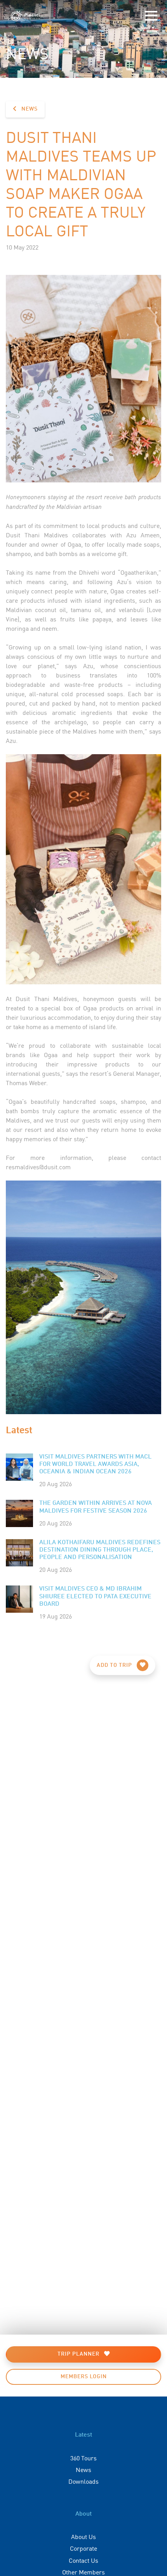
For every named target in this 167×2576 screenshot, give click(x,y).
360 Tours (83, 2458)
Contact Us (83, 2560)
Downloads (83, 2481)
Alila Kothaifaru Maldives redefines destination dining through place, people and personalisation (100, 1550)
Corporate (83, 2548)
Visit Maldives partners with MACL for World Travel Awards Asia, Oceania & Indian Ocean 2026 (95, 1464)
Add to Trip (115, 1665)
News (29, 109)
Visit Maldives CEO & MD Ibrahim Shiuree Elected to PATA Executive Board (95, 1596)
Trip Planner (79, 2354)
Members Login (84, 2377)
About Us (83, 2536)
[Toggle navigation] (151, 16)
